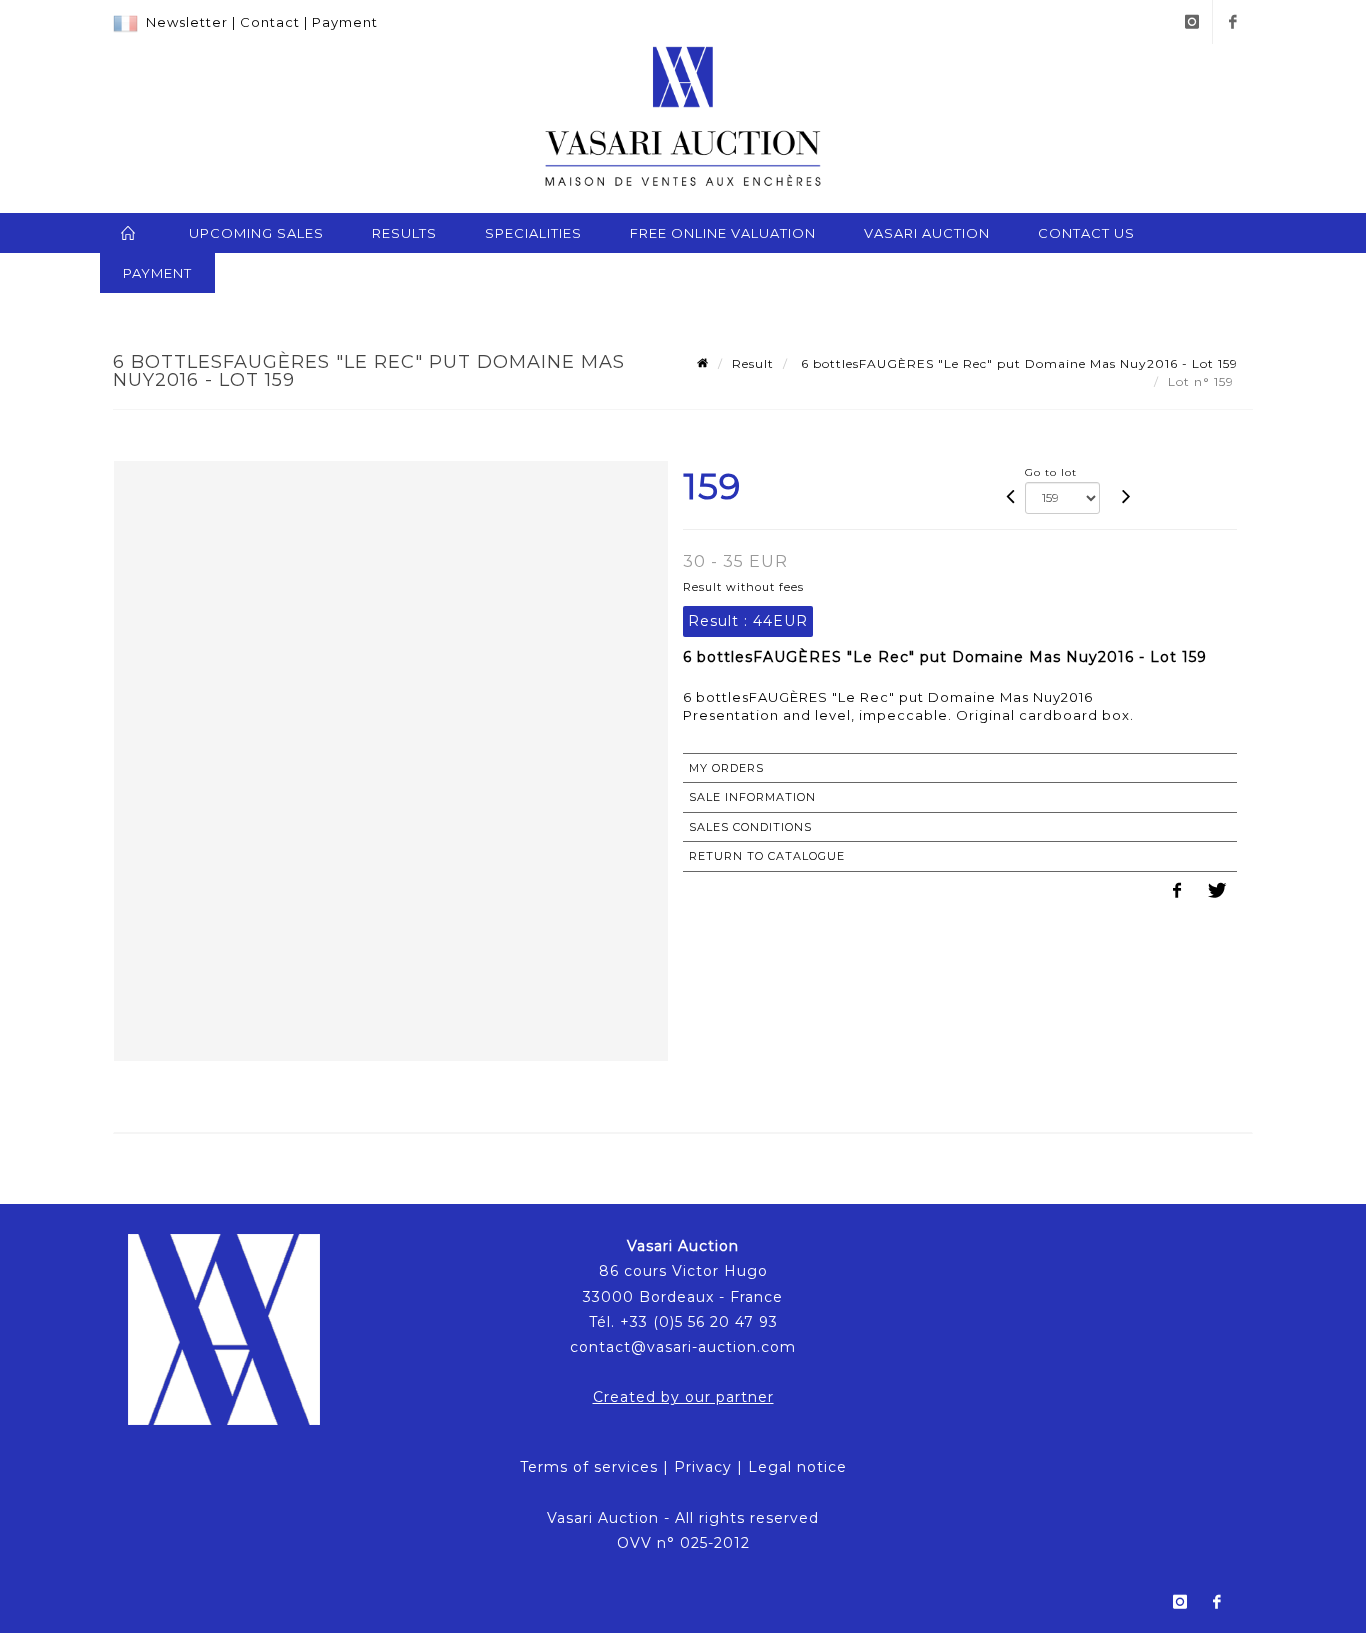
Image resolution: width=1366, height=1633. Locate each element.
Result (753, 363)
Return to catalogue (767, 856)
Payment (345, 22)
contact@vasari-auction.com (683, 1347)
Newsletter (187, 22)
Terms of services (589, 1467)
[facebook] (1233, 22)
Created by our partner (683, 1397)
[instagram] (1192, 22)
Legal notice (797, 1467)
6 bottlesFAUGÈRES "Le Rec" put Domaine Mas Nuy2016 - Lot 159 (1017, 363)
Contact (270, 22)
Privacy (703, 1467)
